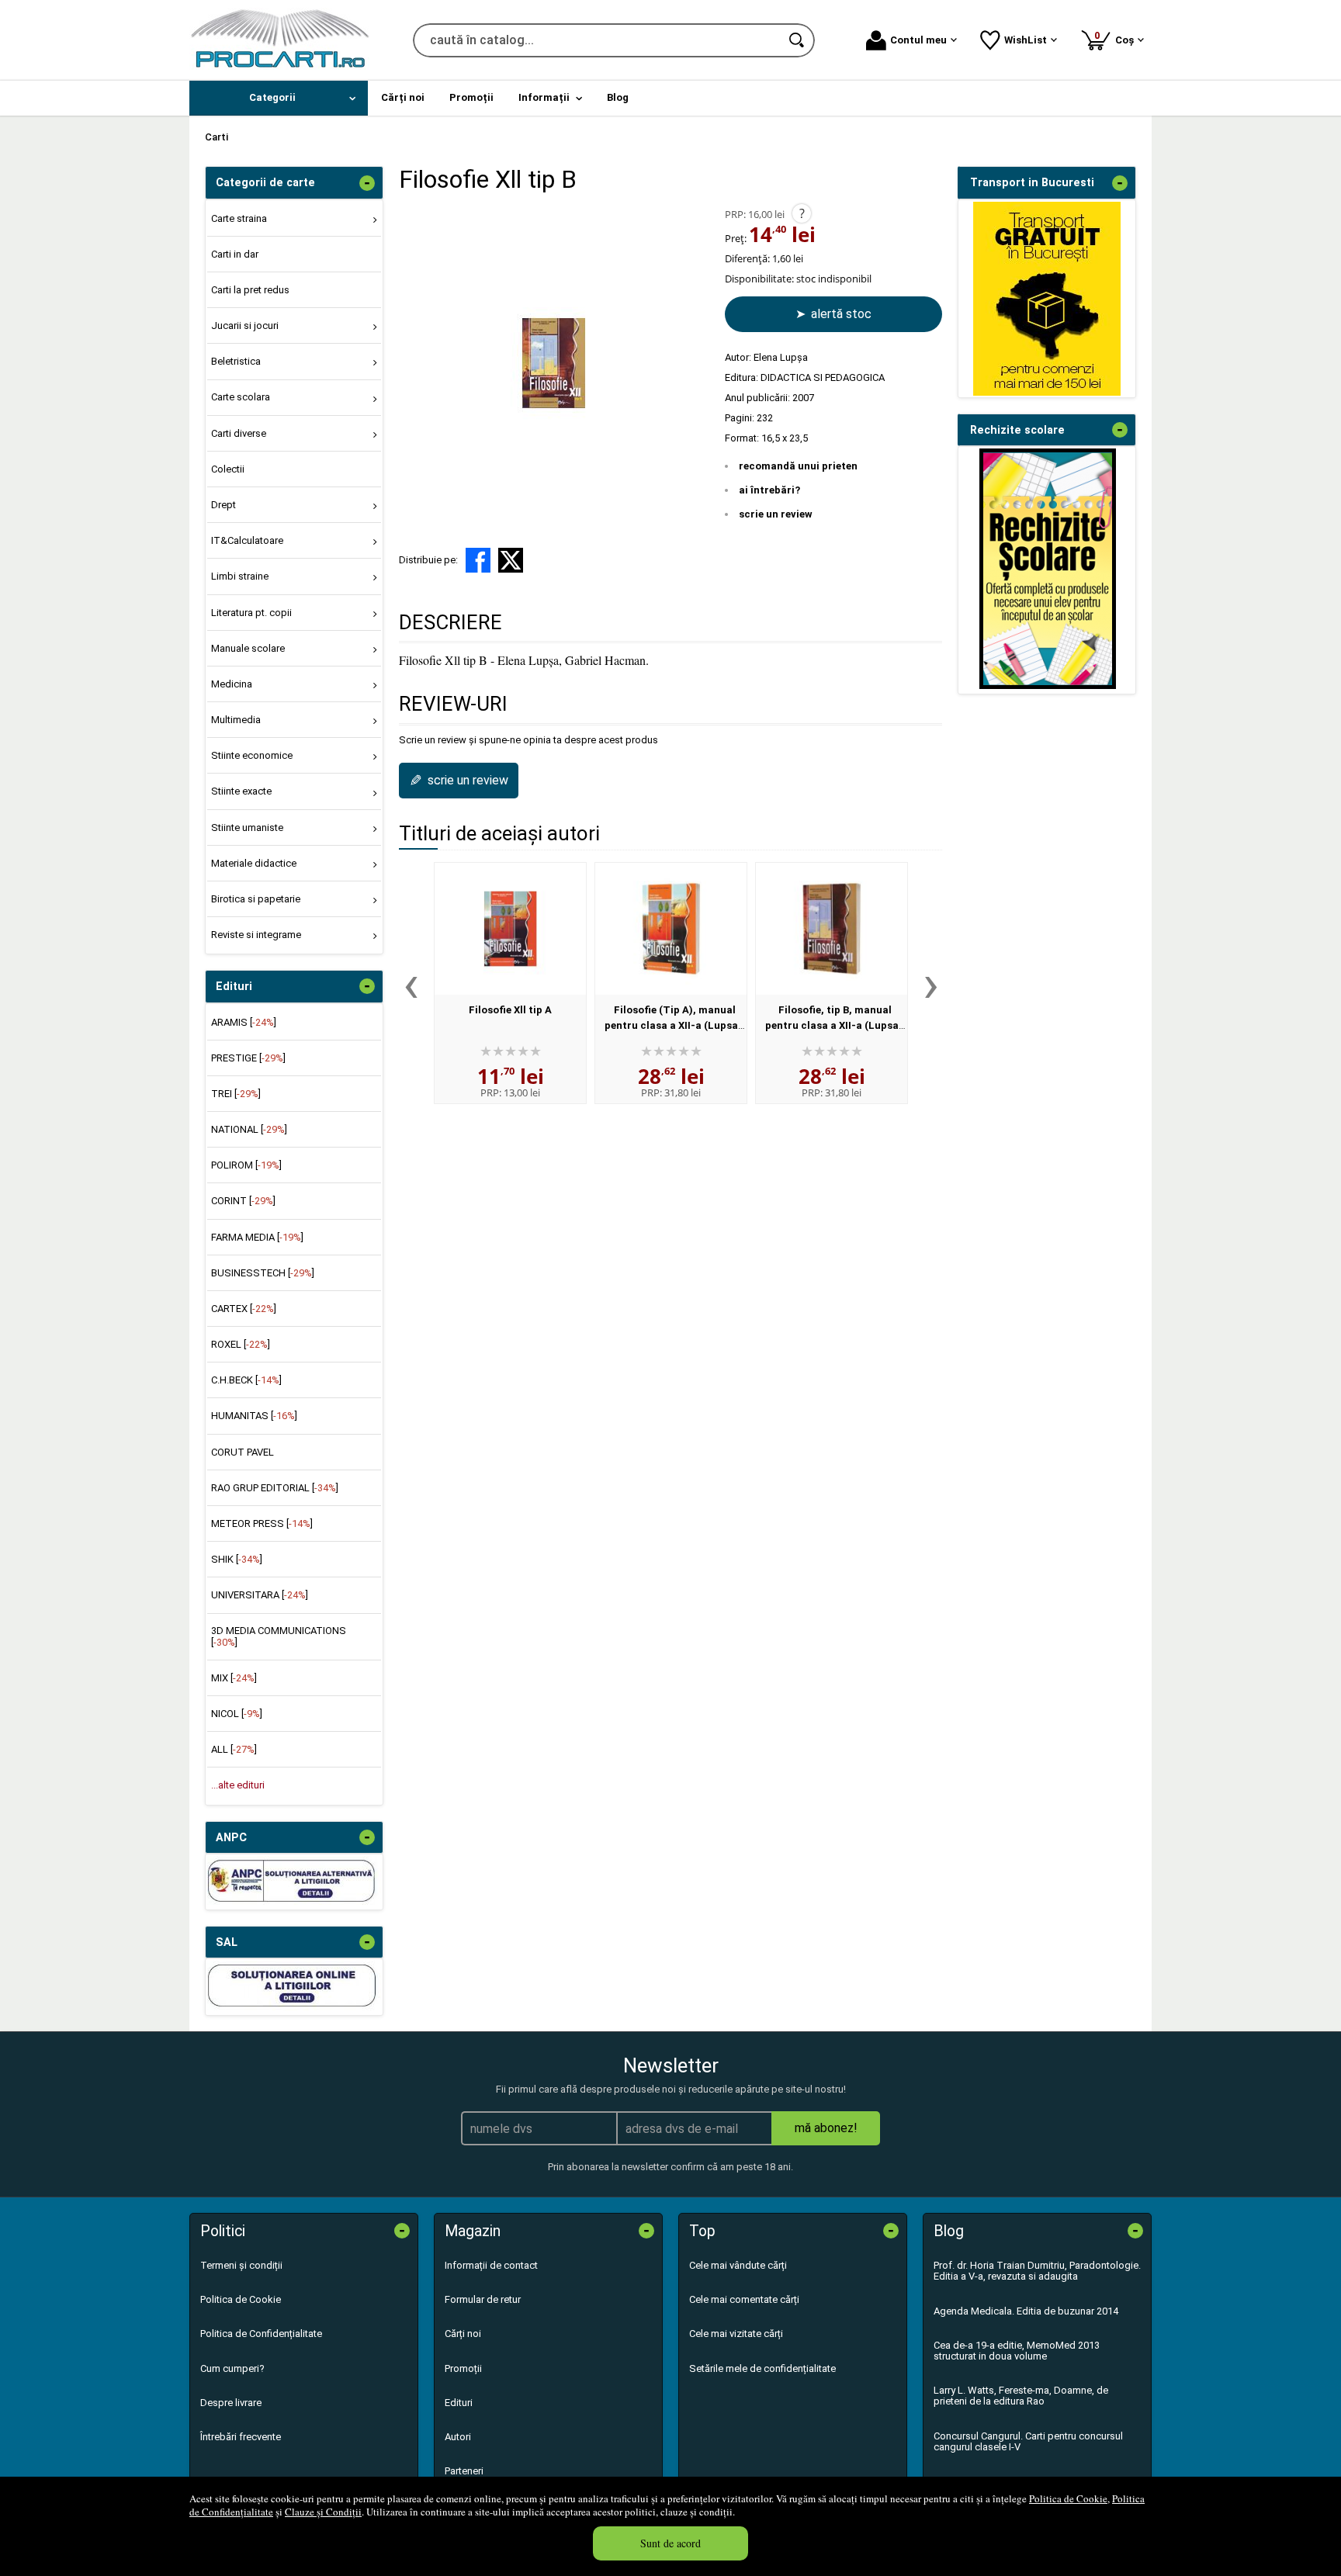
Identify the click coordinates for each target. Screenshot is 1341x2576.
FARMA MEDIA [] (257, 1237)
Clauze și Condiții (323, 2512)
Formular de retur (483, 2299)
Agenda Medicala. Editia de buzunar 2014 (1026, 2311)
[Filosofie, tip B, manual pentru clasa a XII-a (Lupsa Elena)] (832, 929)
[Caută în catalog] (798, 40)
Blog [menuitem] (618, 97)
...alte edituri (238, 1785)
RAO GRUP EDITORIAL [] (275, 1488)
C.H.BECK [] (246, 1380)
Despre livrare (231, 2403)
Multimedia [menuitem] (236, 720)
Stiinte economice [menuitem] (252, 755)
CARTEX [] (244, 1309)
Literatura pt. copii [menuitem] (251, 613)
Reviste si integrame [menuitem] (256, 935)
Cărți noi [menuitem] (403, 97)
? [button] (802, 213)
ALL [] (234, 1749)
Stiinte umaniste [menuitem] (247, 828)
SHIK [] (237, 1559)
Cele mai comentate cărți (744, 2299)
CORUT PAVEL (243, 1452)
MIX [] (234, 1678)
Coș (1117, 38)
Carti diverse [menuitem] (239, 433)
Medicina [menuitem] (232, 684)
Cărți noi (463, 2334)
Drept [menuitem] (223, 505)
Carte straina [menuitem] (239, 218)
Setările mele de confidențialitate (762, 2368)
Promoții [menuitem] (471, 97)
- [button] (367, 183)
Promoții (463, 2368)
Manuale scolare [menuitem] (248, 648)
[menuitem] (279, 98)
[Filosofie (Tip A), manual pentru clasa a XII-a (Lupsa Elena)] (671, 929)
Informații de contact (491, 2265)
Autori (458, 2437)
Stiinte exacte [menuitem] (241, 791)
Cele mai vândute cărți (738, 2265)
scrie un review (776, 514)
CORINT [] (243, 1201)
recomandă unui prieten (798, 466)
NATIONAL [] (249, 1129)
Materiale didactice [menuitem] (254, 863)
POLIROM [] (246, 1165)
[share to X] (511, 560)
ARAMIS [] (244, 1022)
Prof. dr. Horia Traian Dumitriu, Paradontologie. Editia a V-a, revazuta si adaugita (1037, 2271)
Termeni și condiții (241, 2265)
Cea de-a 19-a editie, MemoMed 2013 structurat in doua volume (1017, 2351)
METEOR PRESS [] (262, 1523)
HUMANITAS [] (254, 1416)
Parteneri (464, 2471)
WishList (1026, 40)
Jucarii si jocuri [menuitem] (245, 325)
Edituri (459, 2403)
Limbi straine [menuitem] (240, 576)
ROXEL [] (241, 1344)
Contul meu (918, 40)
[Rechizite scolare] (1048, 686)
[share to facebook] (478, 560)
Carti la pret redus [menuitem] (250, 290)
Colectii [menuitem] (228, 469)
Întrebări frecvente (241, 2437)
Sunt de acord (670, 2543)
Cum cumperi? (232, 2368)
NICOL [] (237, 1714)
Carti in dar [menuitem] (235, 254)
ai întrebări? (769, 490)
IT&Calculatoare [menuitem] (247, 540)
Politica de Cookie (1068, 2498)
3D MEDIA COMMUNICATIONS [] (279, 1636)
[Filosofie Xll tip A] (510, 929)
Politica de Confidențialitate (261, 2334)
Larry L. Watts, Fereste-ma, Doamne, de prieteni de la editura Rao (1021, 2396)
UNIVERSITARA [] (260, 1595)
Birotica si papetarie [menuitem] (256, 899)
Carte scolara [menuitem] (241, 397)
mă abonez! (826, 2128)
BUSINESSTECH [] (263, 1273)
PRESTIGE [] (248, 1058)
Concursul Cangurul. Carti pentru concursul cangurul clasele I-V (1028, 2441)
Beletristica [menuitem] (236, 361)
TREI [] (236, 1094)
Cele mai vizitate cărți (736, 2334)
